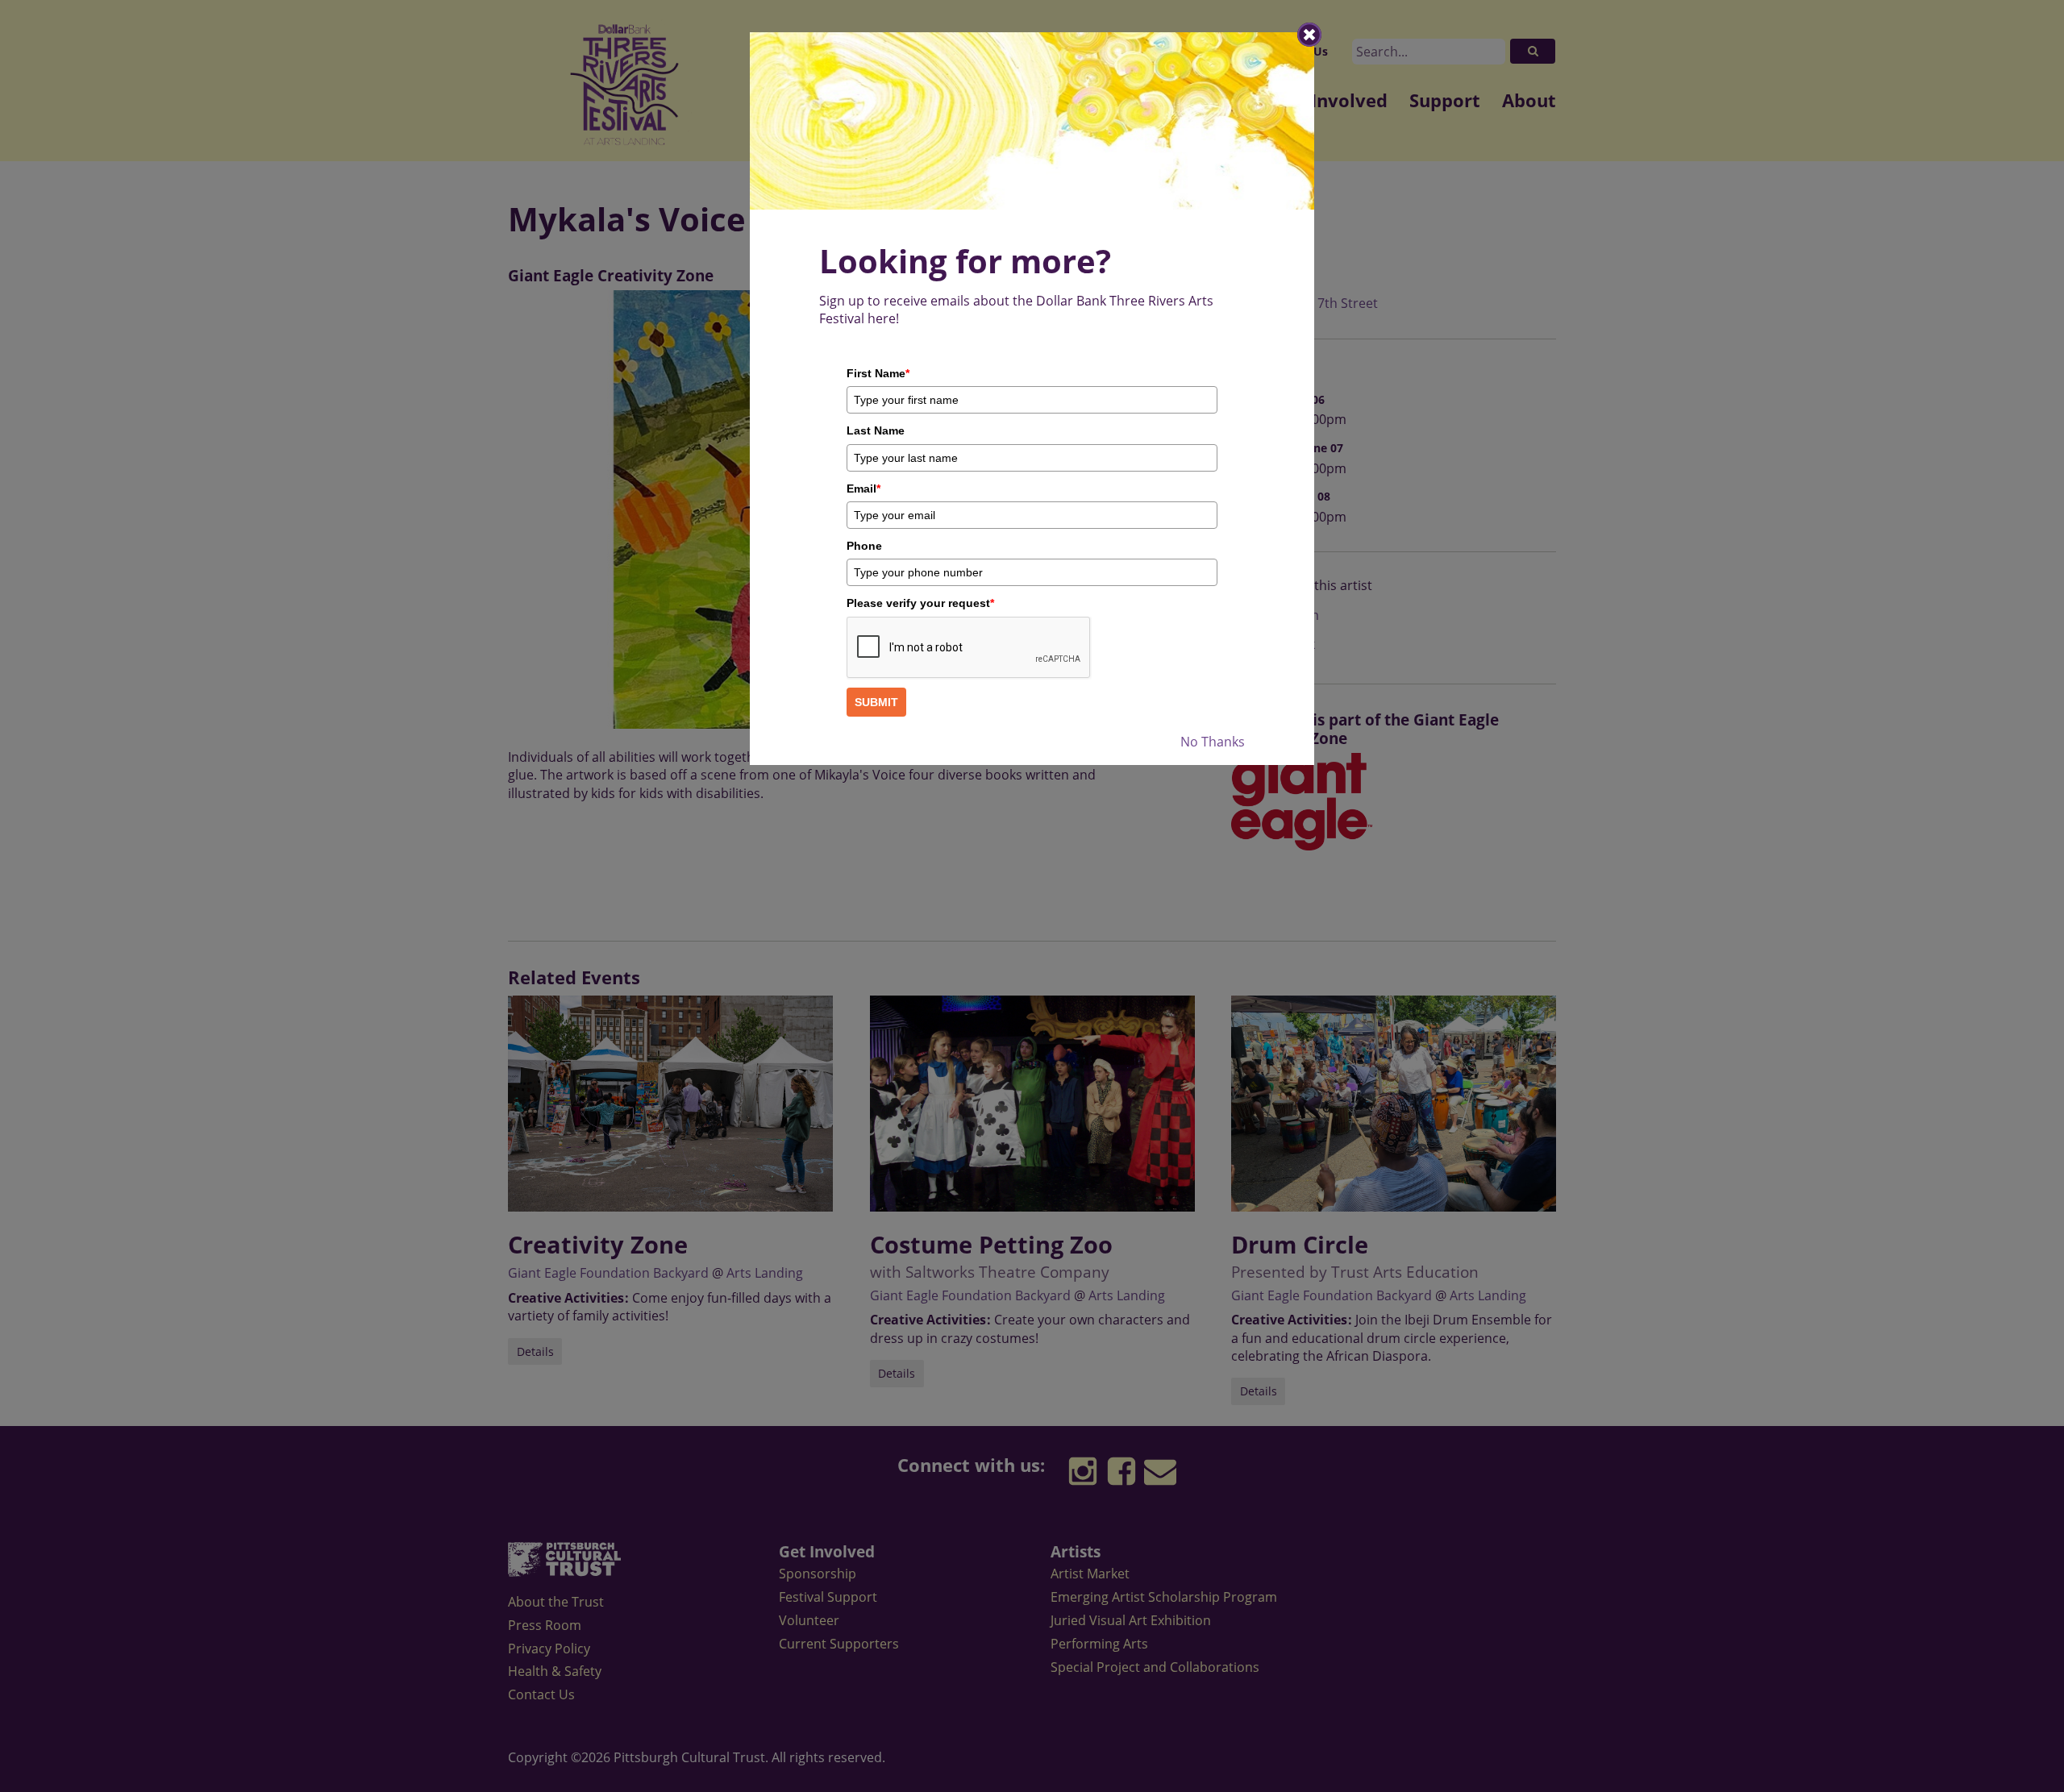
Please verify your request (920, 603)
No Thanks (1213, 742)
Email (863, 489)
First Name (878, 373)
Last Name (876, 430)
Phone (864, 546)
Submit (876, 702)
